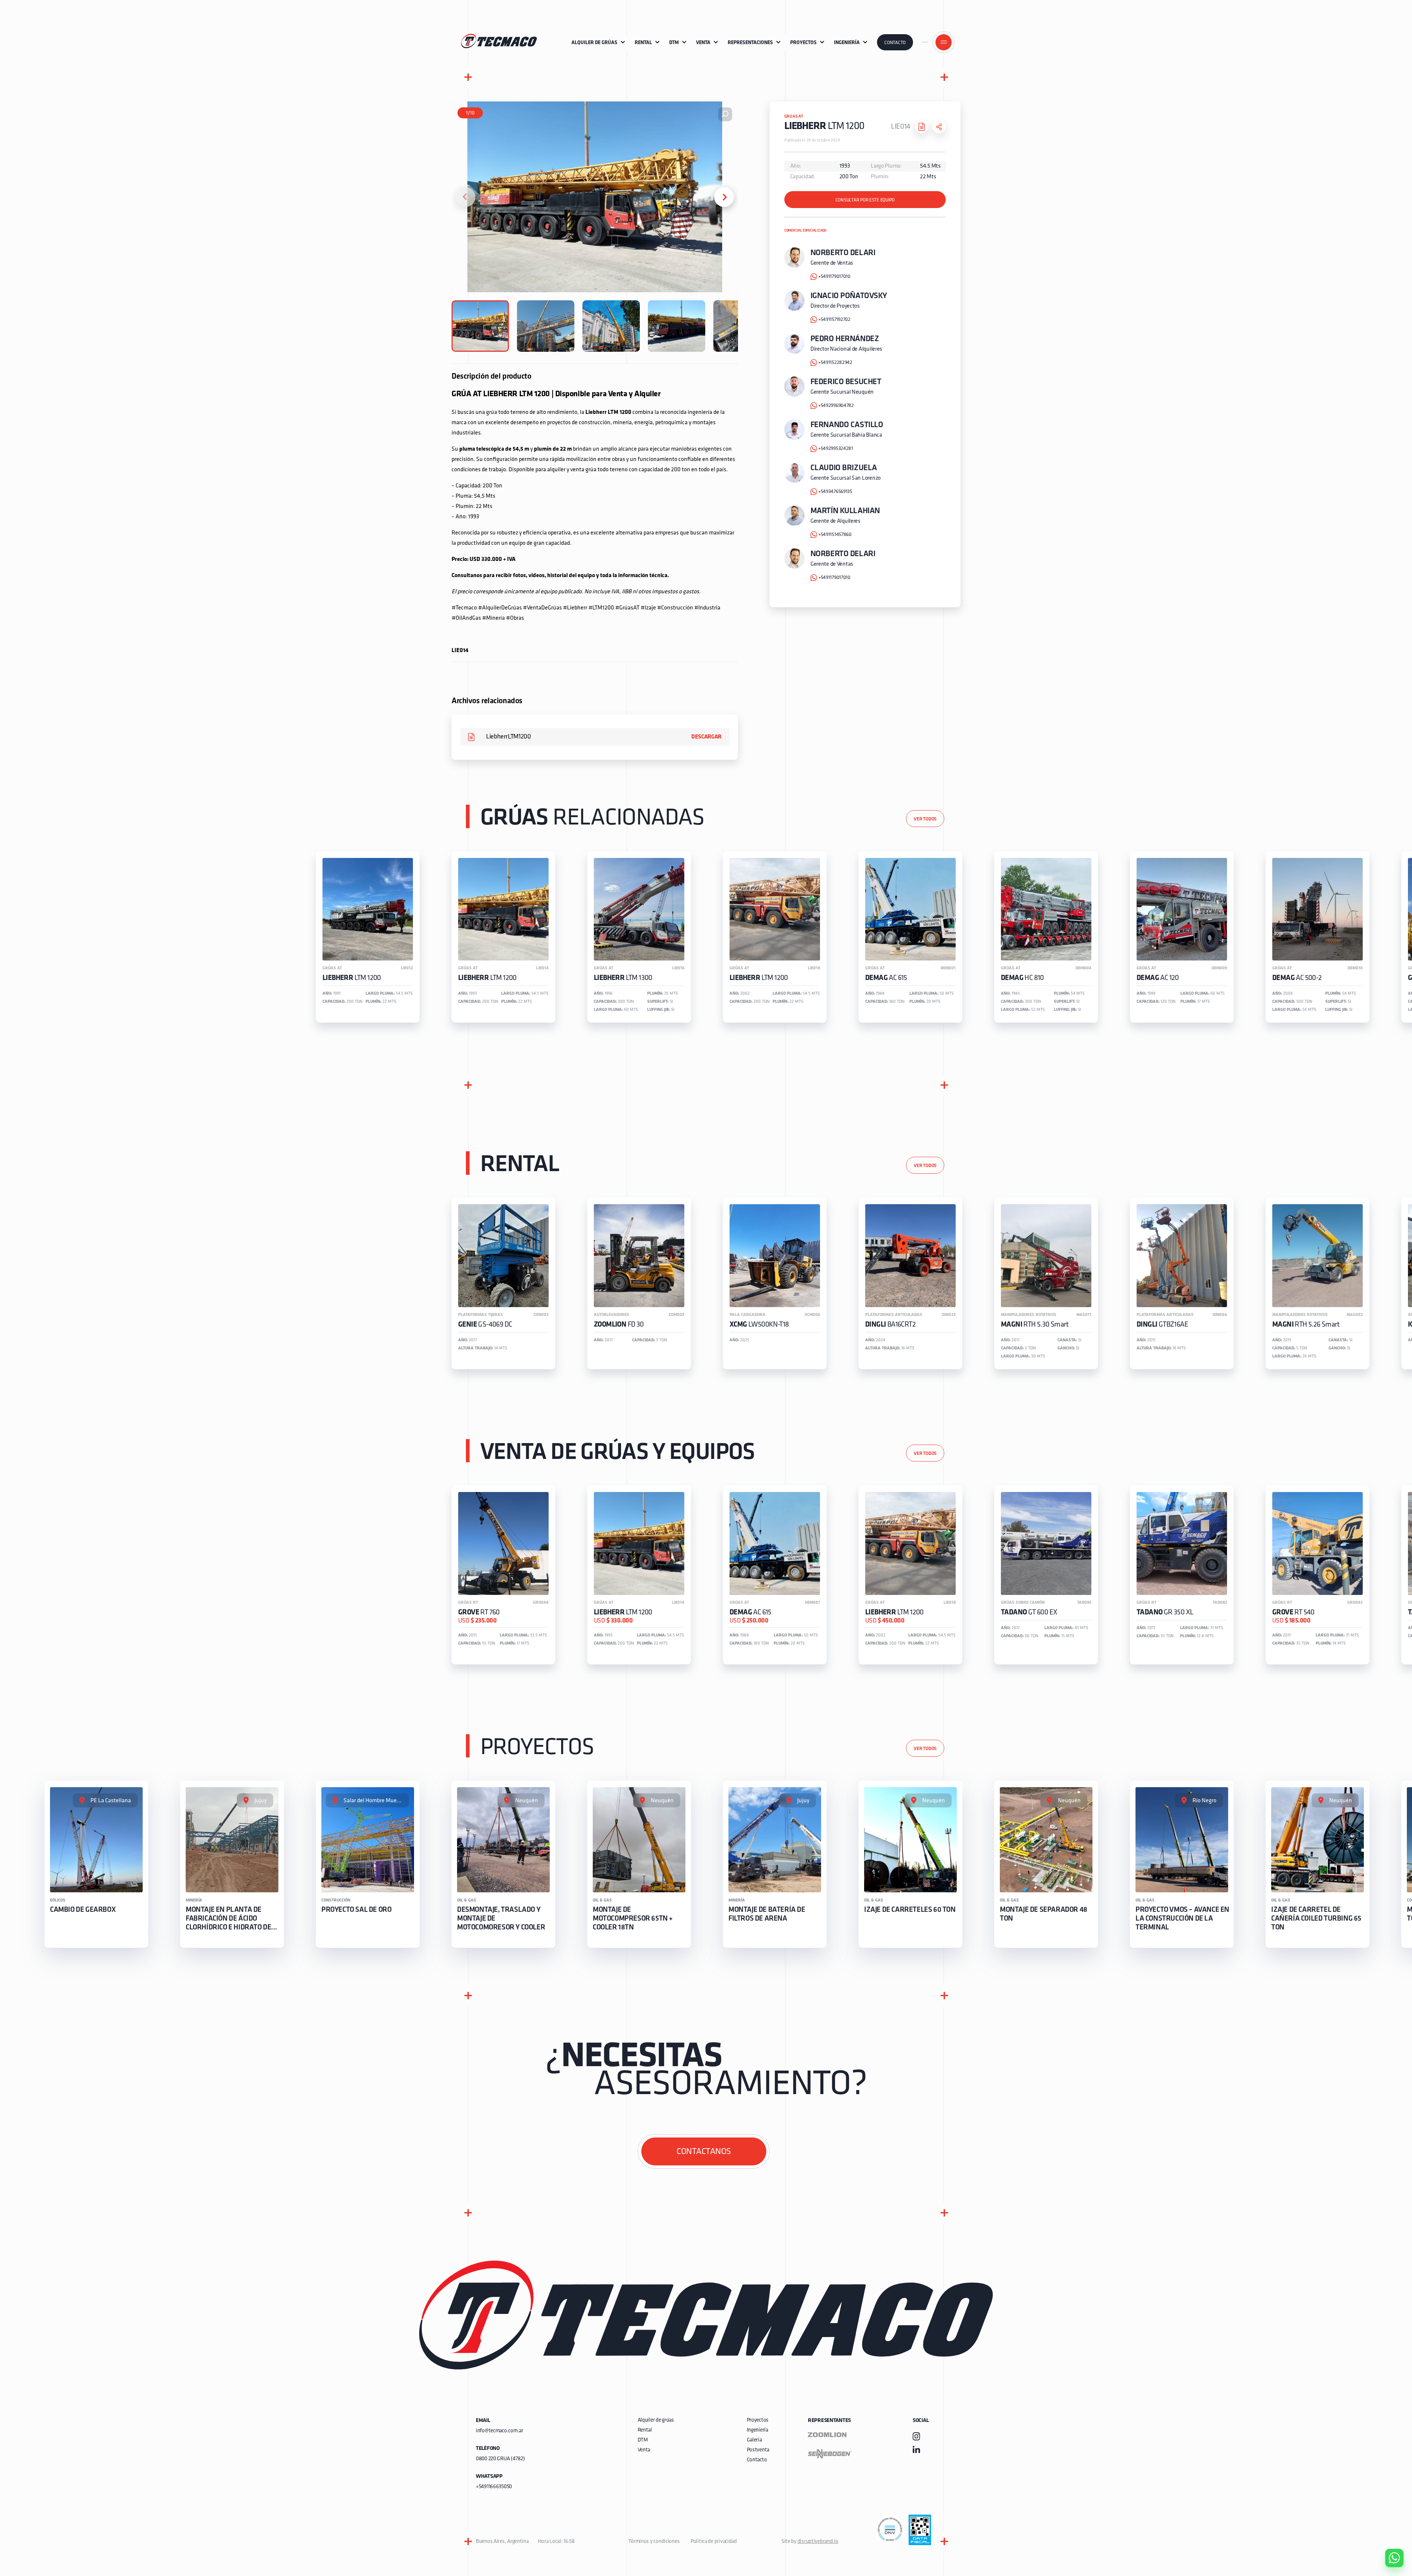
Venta (644, 2450)
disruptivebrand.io (818, 2542)
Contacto (895, 43)
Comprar (1388, 2516)
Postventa (758, 2450)
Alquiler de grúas (656, 2420)
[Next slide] (724, 197)
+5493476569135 (835, 492)
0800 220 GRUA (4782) (500, 2459)
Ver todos (925, 819)
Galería (754, 2440)
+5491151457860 (835, 535)
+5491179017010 (834, 277)
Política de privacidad (714, 2542)
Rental (645, 2430)
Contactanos (704, 2152)
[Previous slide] (466, 197)
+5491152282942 (835, 363)
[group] (368, 937)
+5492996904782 (836, 406)
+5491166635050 (494, 2487)
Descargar (706, 737)
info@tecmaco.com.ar (500, 2431)
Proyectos (758, 2420)
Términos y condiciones (654, 2542)
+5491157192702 (834, 320)
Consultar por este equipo (865, 200)
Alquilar (1389, 2537)
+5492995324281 (836, 449)
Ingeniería (757, 2430)
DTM (643, 2440)
